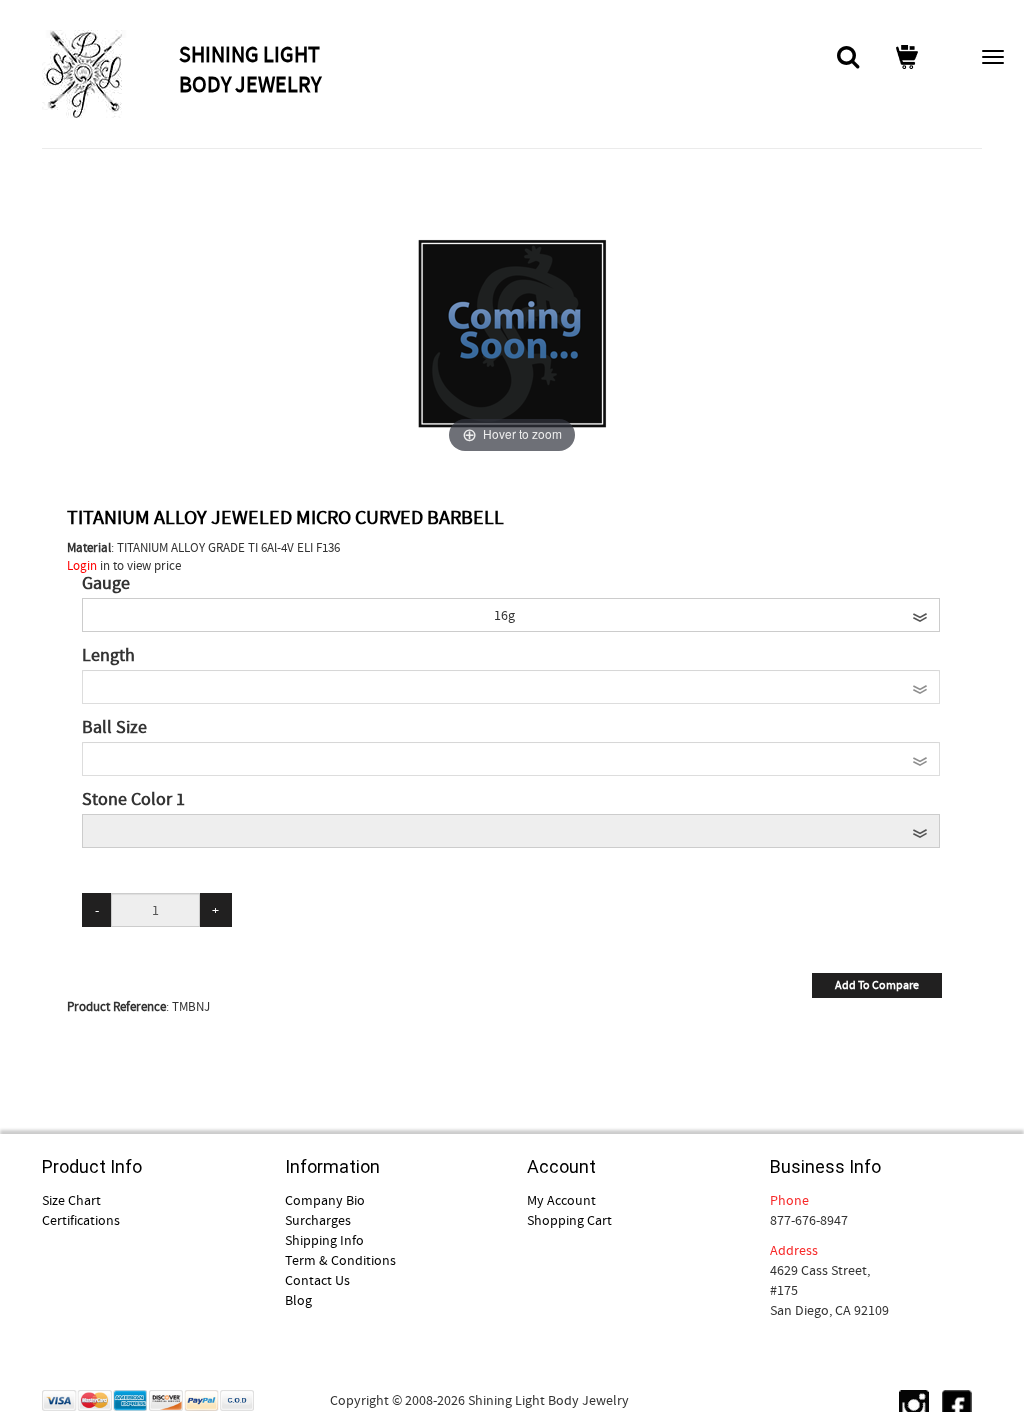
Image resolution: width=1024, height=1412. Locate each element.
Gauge (106, 584)
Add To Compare (877, 985)
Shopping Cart (569, 1220)
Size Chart (71, 1200)
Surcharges (318, 1220)
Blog (298, 1300)
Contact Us (317, 1280)
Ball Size (114, 728)
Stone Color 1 (133, 800)
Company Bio (325, 1200)
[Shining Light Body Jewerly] (108, 74)
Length (108, 656)
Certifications (81, 1220)
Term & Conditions (340, 1260)
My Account (561, 1200)
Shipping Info (324, 1240)
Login (82, 565)
